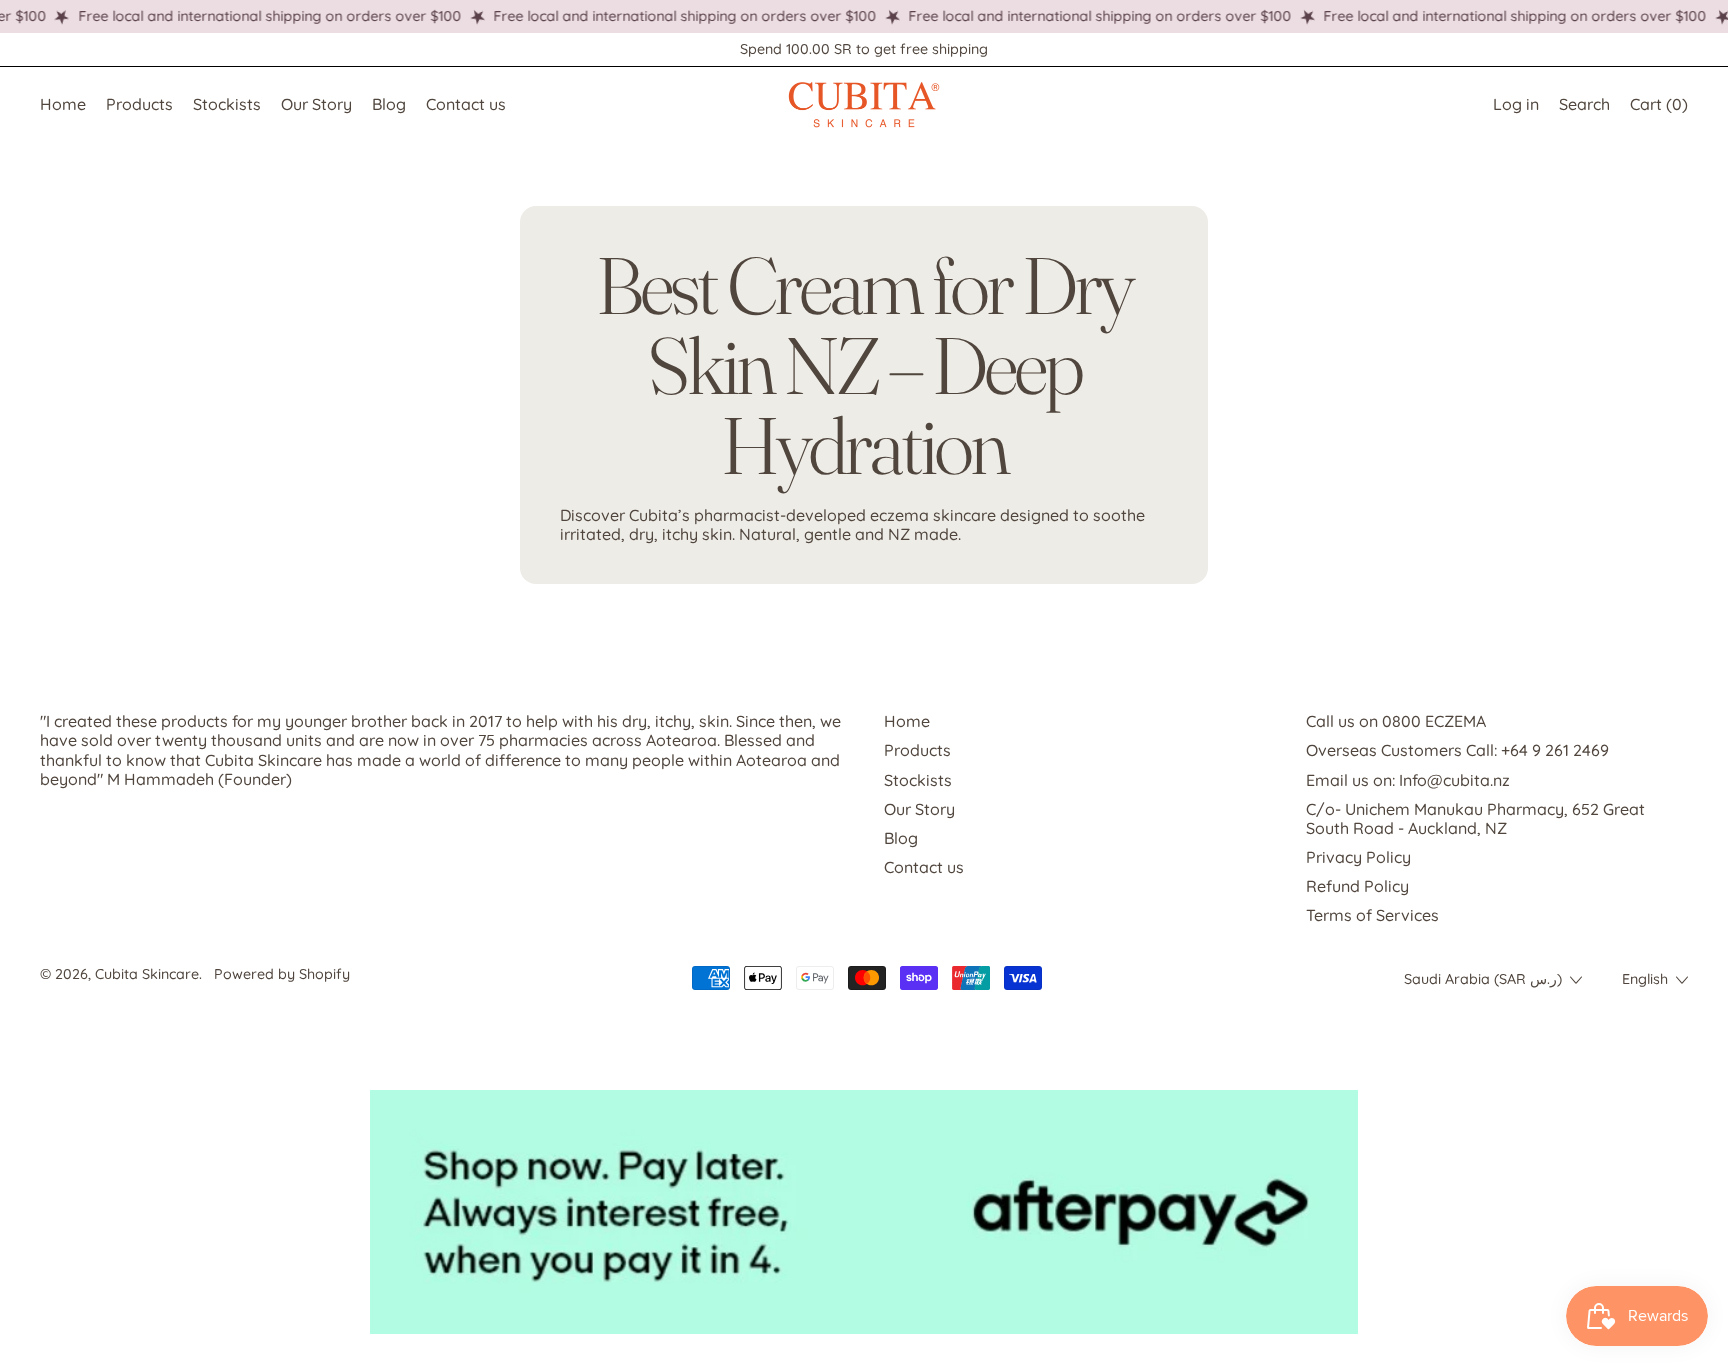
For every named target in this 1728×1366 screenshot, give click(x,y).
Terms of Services (1372, 915)
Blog (389, 104)
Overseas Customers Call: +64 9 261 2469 (1457, 750)
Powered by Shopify (282, 974)
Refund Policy (1357, 886)
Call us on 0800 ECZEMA (1396, 721)
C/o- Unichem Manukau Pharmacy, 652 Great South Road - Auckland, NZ (1475, 818)
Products (139, 104)
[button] (1584, 104)
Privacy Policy (1358, 857)
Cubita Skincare (147, 974)
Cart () (1658, 108)
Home (63, 104)
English (1645, 979)
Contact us (466, 104)
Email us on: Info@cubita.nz (1408, 780)
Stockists (227, 104)
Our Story (316, 104)
